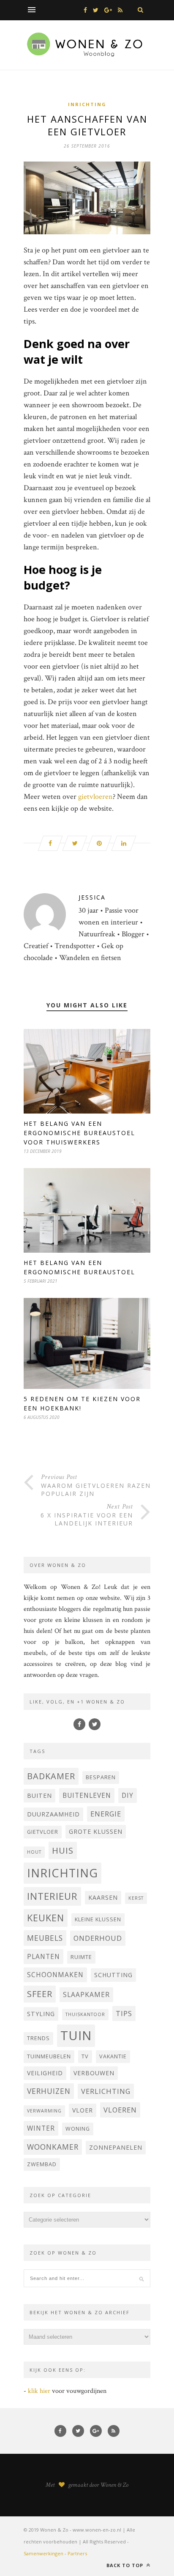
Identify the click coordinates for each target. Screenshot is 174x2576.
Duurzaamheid (53, 1814)
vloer (83, 2110)
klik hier (39, 2391)
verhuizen (49, 2091)
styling (41, 2014)
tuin (76, 2036)
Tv (85, 2056)
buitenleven (87, 1795)
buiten (39, 1796)
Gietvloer (43, 1832)
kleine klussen (98, 1919)
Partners (77, 2553)
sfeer (40, 1994)
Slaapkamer (86, 1994)
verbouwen (94, 2073)
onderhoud (98, 1938)
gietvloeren (95, 797)
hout (34, 1852)
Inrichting (87, 104)
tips (124, 2013)
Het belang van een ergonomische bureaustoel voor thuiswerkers (79, 1133)
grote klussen (96, 1831)
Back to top (126, 2565)
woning (78, 2129)
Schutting (113, 1975)
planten (43, 1956)
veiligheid (45, 2073)
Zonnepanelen (116, 2147)
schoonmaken (55, 1975)
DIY (128, 1795)
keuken (46, 1918)
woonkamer (53, 2147)
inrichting (63, 1873)
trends (38, 2038)
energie (106, 1814)
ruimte (81, 1957)
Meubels (45, 1938)
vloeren (120, 2110)
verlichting (106, 2091)
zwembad (42, 2164)
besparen (101, 1777)
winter (41, 2128)
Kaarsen (103, 1897)
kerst (136, 1898)
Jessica (92, 897)
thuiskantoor (85, 2014)
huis (63, 1850)
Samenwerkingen (43, 2553)
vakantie (113, 2056)
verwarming (44, 2111)
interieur (52, 1896)
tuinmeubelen (49, 2056)
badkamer (51, 1776)
